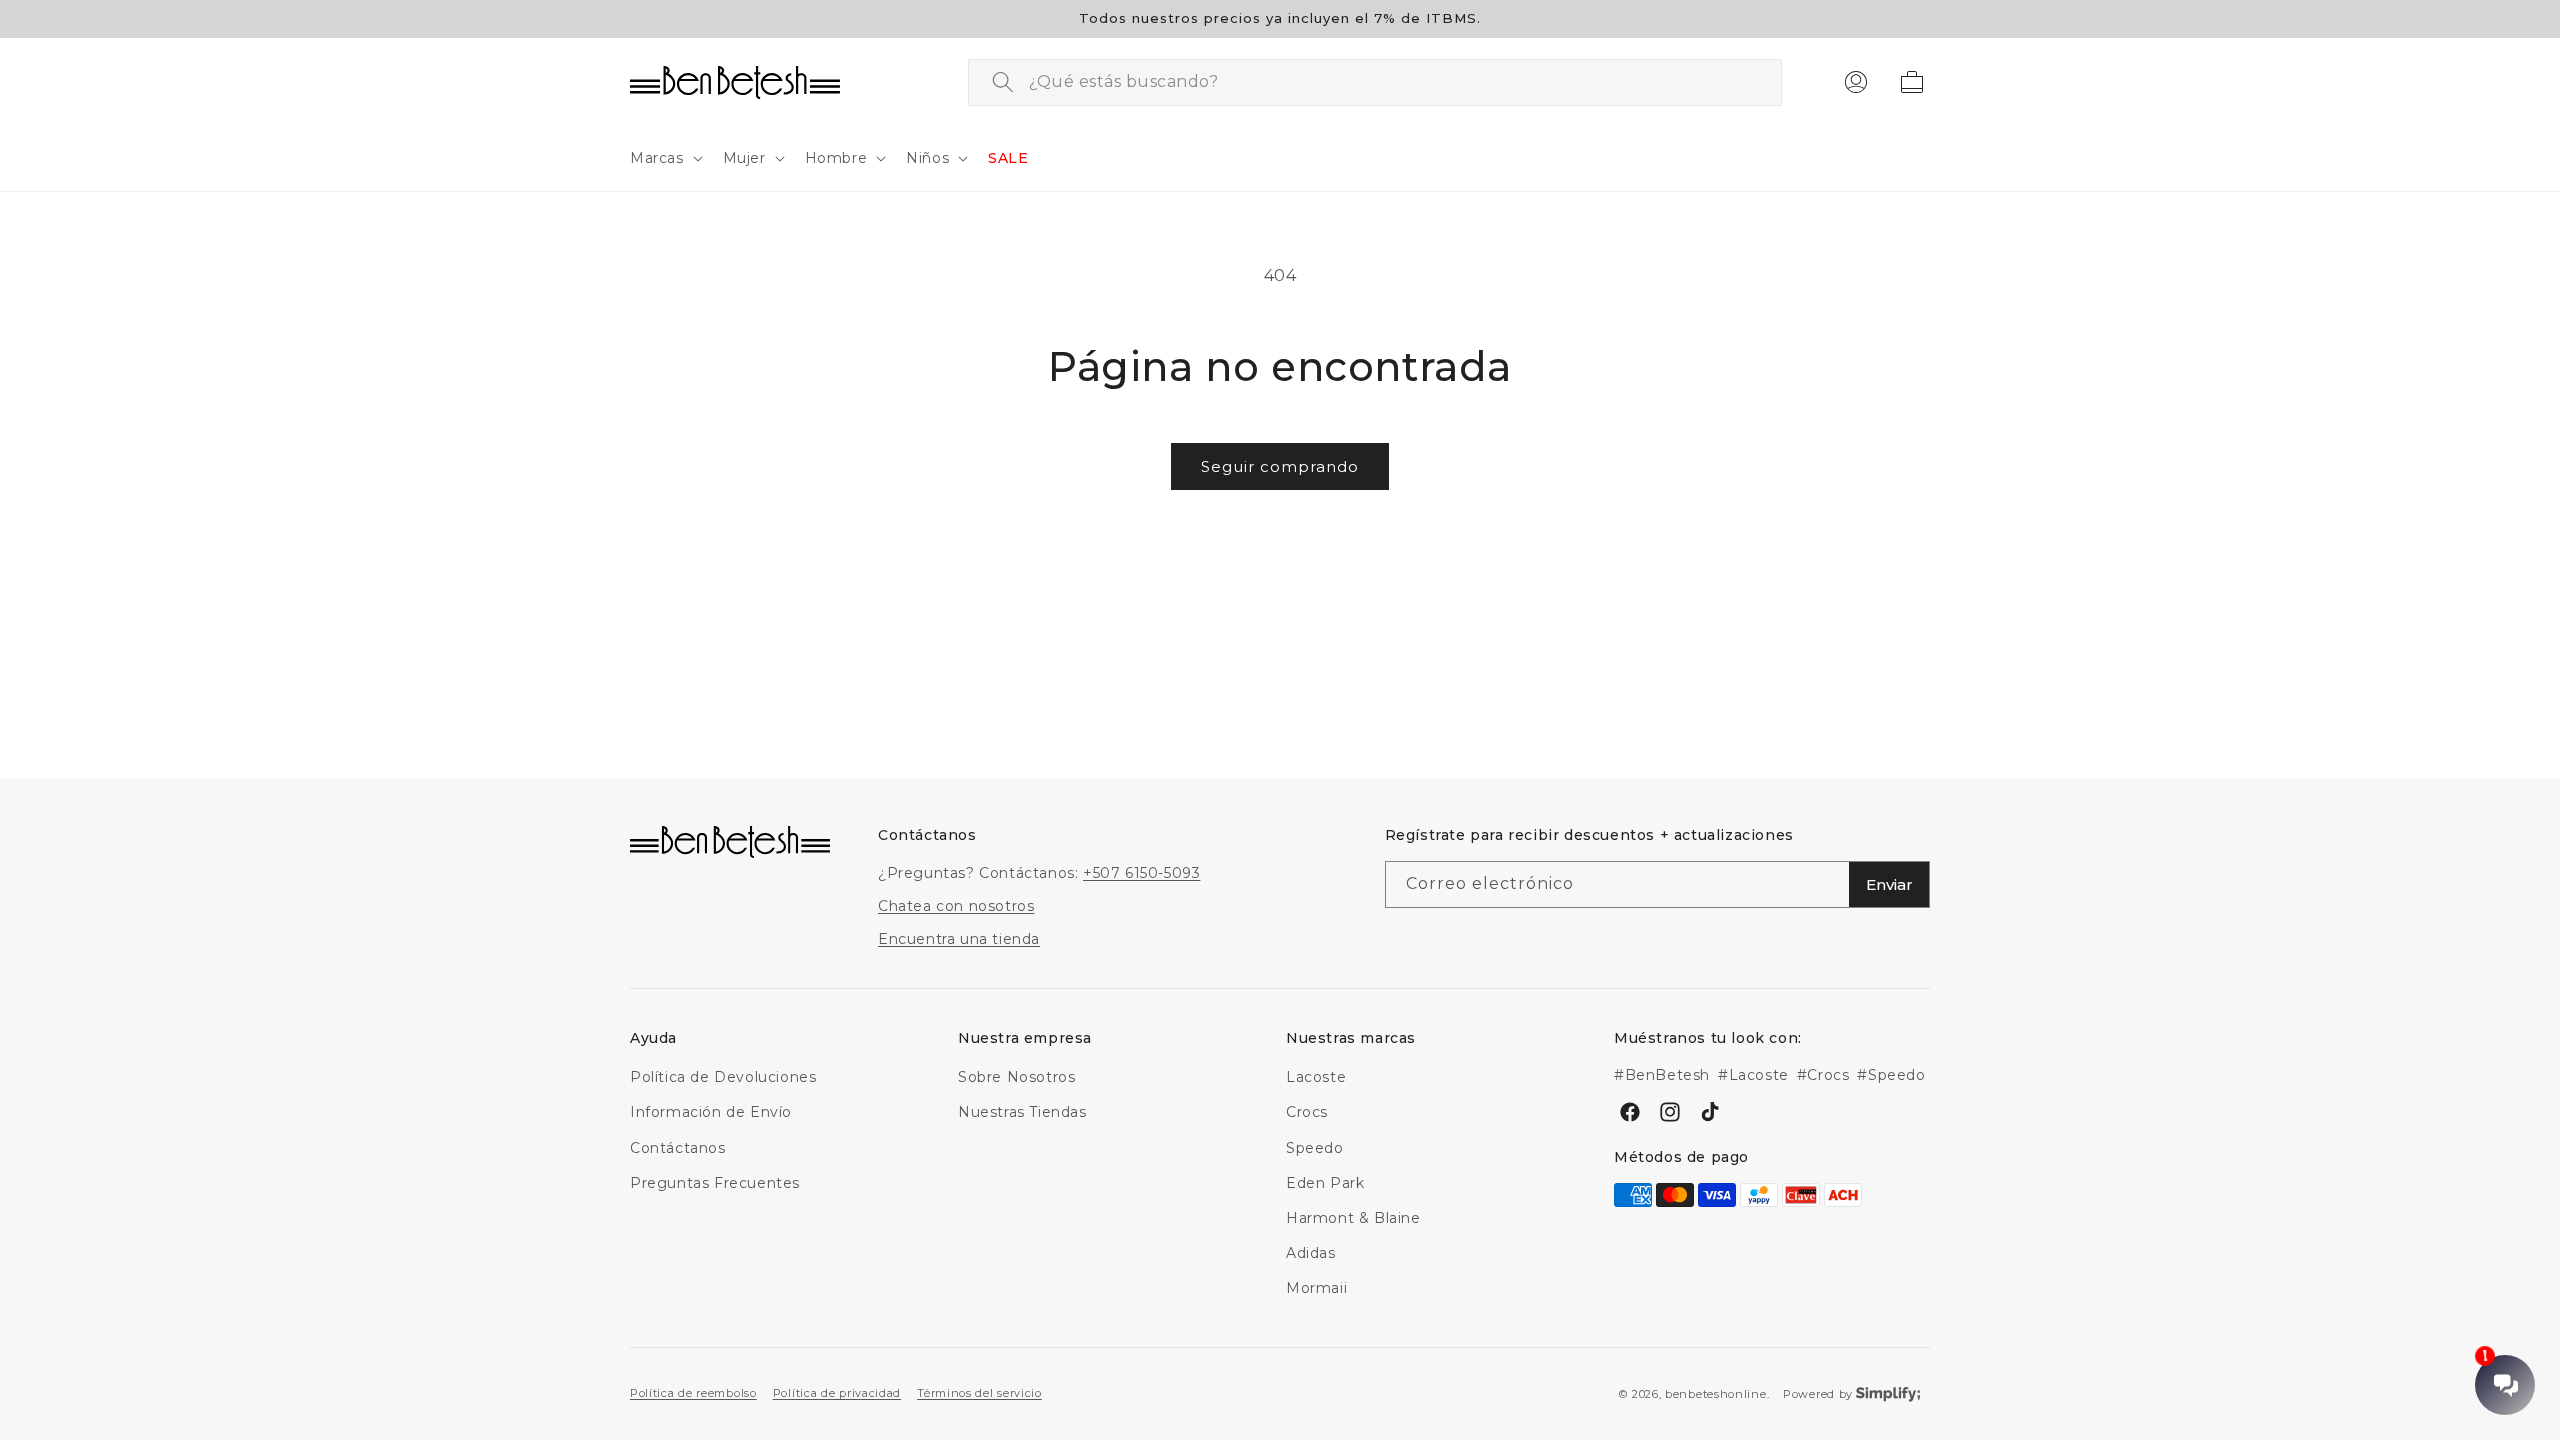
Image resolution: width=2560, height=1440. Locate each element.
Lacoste (1316, 1077)
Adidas (1311, 1253)
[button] (664, 158)
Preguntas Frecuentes (715, 1183)
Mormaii (1316, 1288)
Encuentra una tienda (959, 939)
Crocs (1307, 1112)
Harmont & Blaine (1353, 1218)
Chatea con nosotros (956, 906)
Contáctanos (678, 1148)
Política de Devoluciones (723, 1077)
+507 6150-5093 (1141, 873)
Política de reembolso (693, 1393)
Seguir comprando (1280, 466)
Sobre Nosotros (1016, 1077)
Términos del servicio (979, 1393)
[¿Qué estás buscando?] (1003, 82)
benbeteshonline (1716, 1394)
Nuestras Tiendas (1022, 1112)
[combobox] (1375, 82)
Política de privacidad (837, 1393)
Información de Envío (711, 1112)
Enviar (1889, 884)
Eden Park (1325, 1183)
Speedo (1315, 1148)
